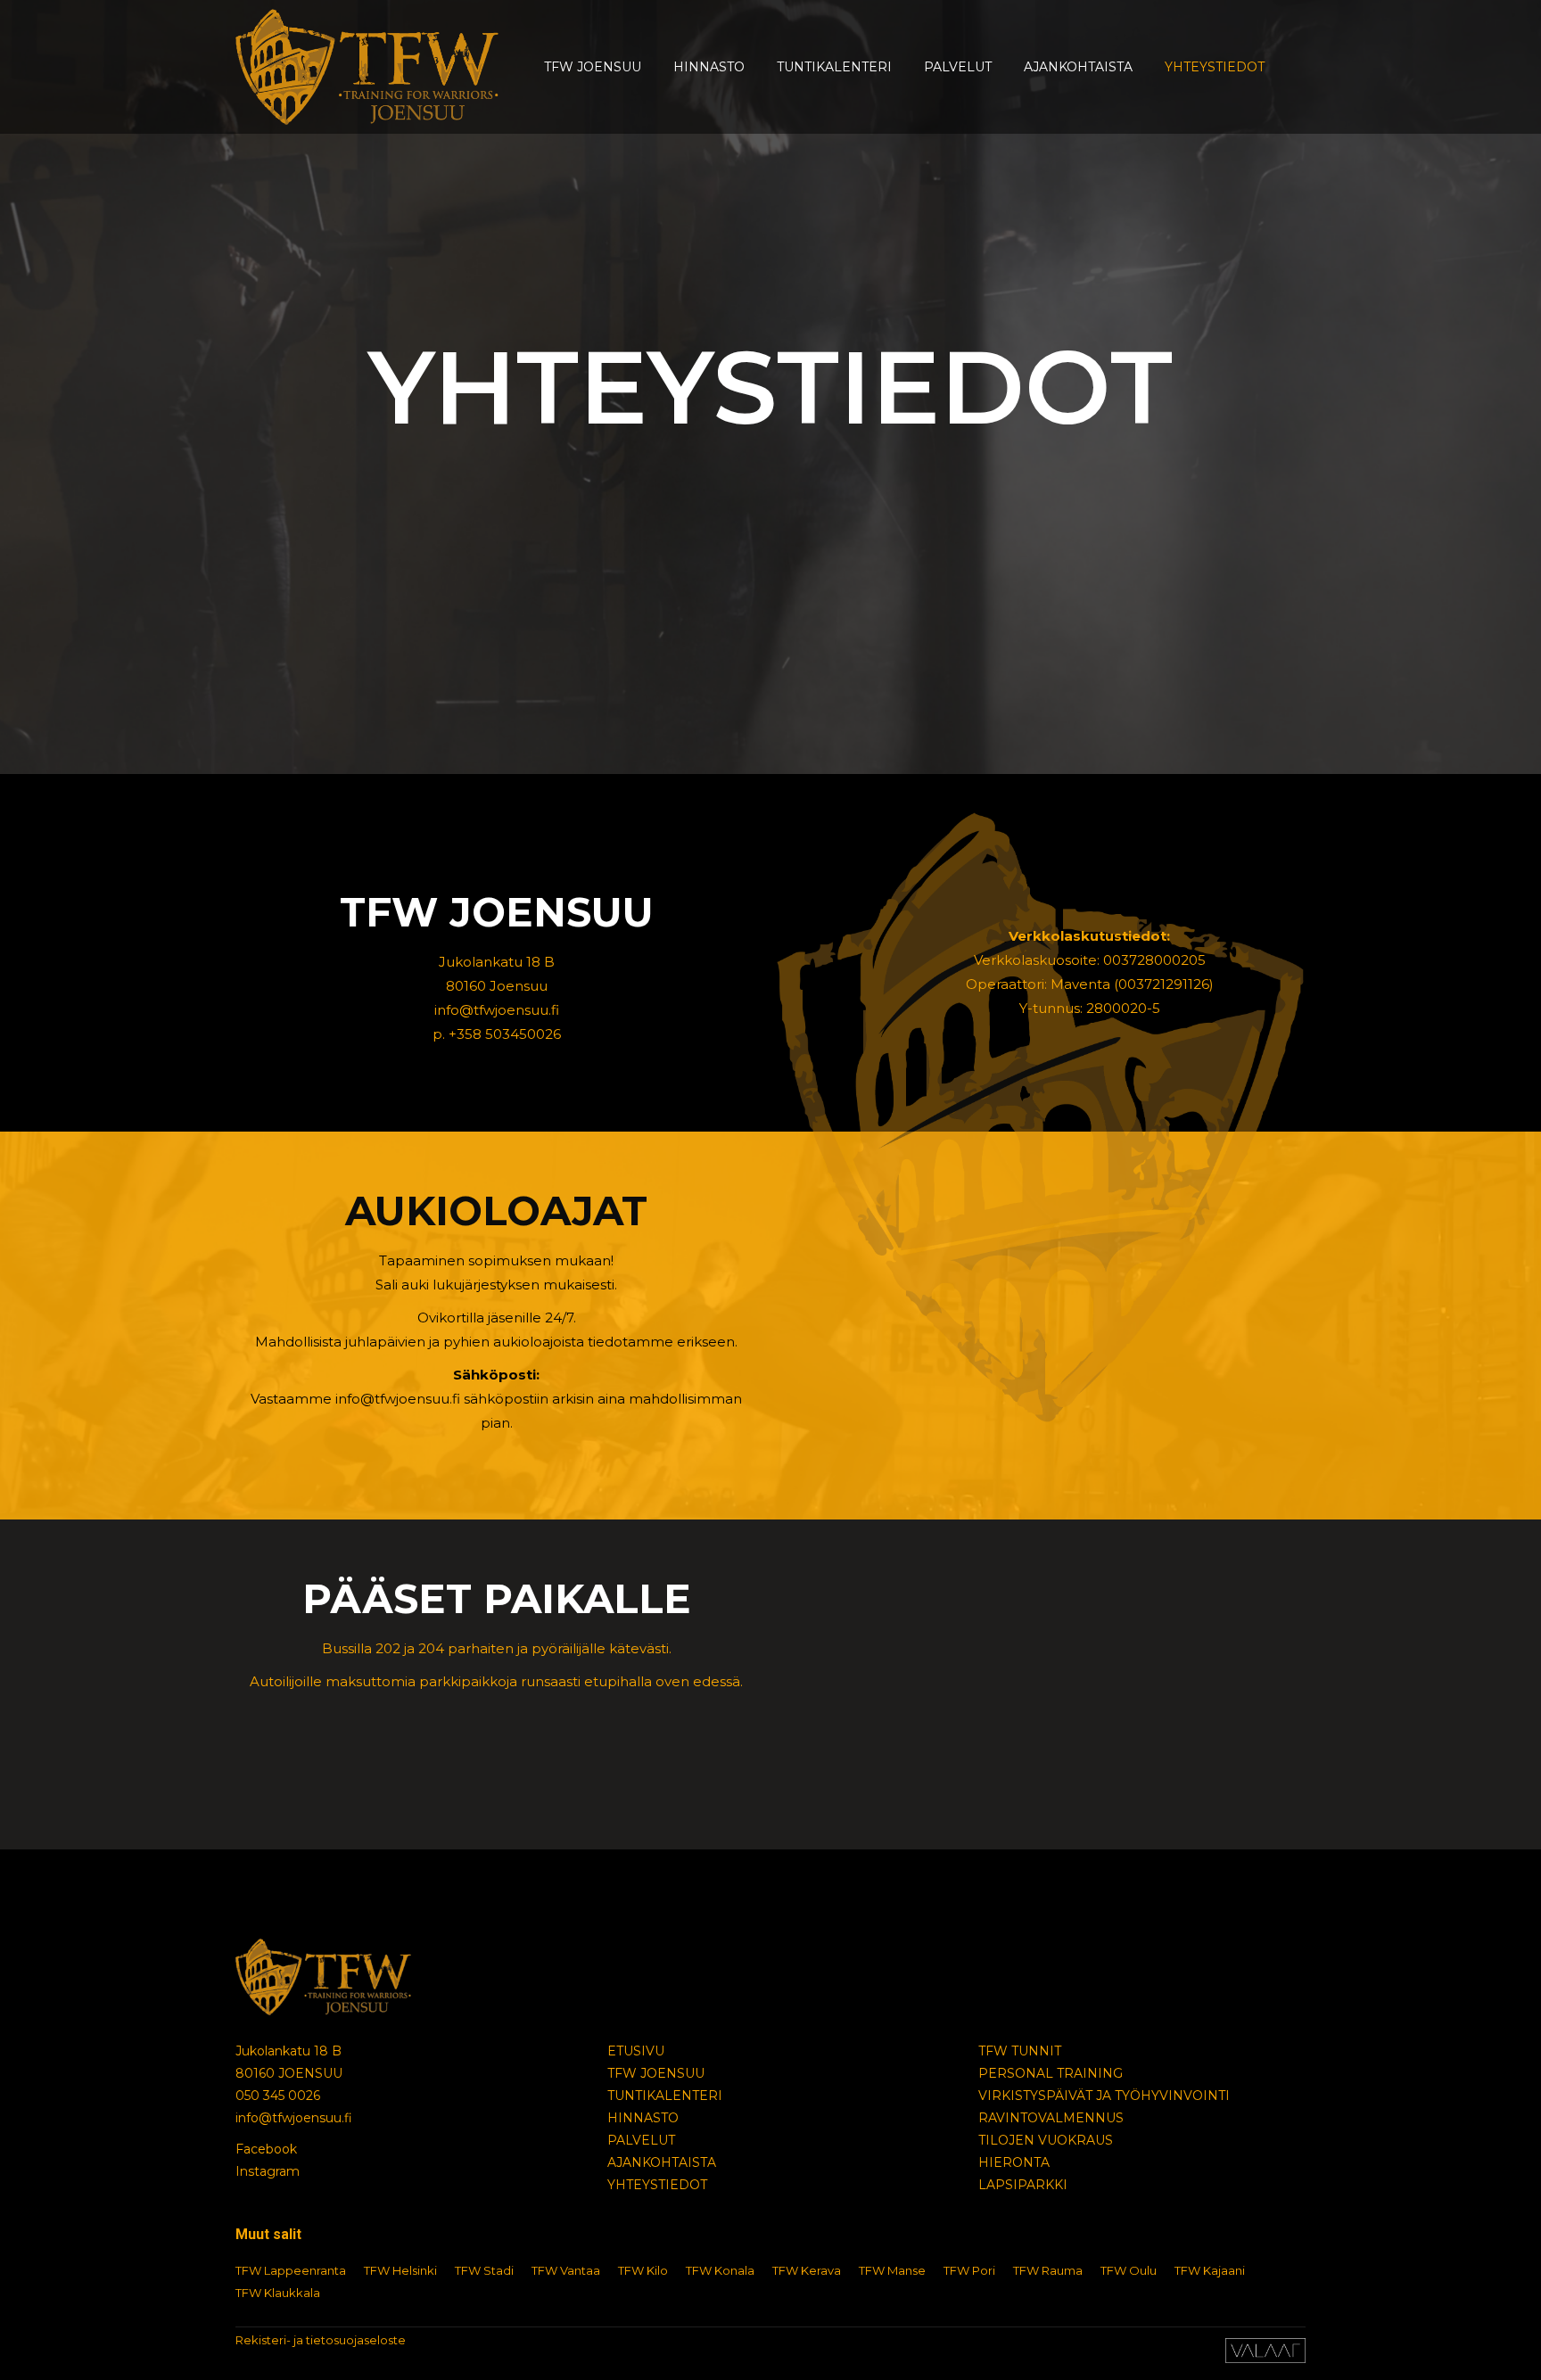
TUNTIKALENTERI (665, 2096)
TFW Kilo (643, 2270)
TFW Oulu (1129, 2270)
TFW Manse (892, 2270)
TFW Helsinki (400, 2270)
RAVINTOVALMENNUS (1051, 2118)
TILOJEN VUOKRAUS (1046, 2140)
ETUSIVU (636, 2051)
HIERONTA (1014, 2162)
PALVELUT (641, 2140)
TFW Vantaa (566, 2270)
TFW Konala (720, 2270)
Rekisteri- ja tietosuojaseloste (321, 2340)
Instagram (268, 2171)
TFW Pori (969, 2270)
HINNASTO (643, 2118)
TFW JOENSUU (656, 2073)
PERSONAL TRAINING (1051, 2073)
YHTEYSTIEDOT (657, 2185)
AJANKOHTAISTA (662, 2162)
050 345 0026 (278, 2096)
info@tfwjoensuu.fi (294, 2118)
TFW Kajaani (1210, 2270)
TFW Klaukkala (278, 2293)
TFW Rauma (1048, 2270)
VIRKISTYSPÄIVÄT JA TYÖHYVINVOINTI (1104, 2096)
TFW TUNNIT (1020, 2051)
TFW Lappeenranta (291, 2270)
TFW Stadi (484, 2270)
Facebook (266, 2149)
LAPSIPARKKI (1023, 2185)
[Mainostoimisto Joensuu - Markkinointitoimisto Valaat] (1265, 2359)
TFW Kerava (807, 2270)
